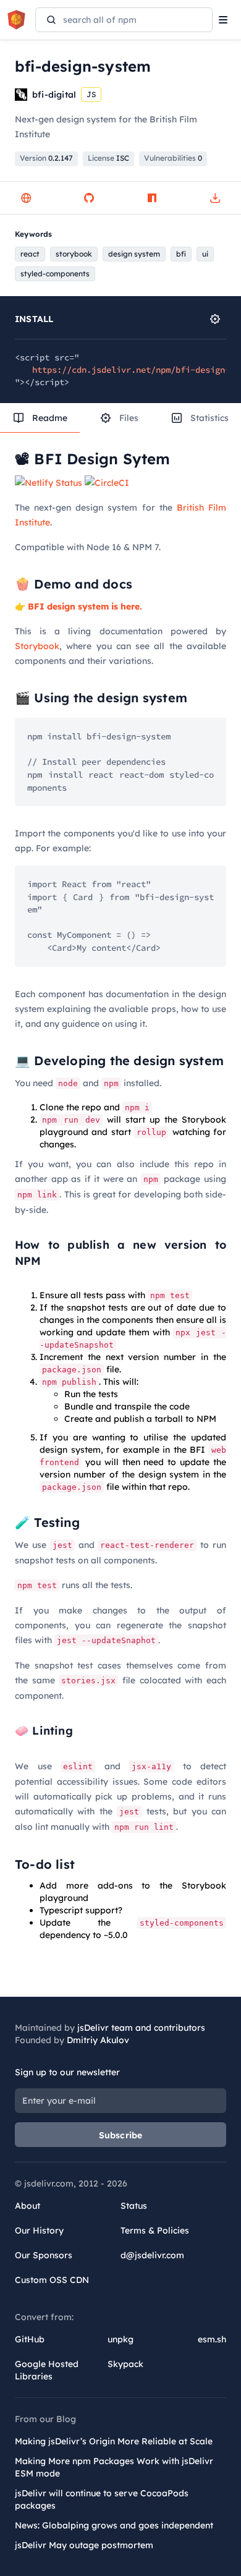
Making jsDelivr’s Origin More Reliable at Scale (114, 2441)
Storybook (37, 646)
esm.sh (212, 2339)
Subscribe (121, 2135)
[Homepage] (26, 198)
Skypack (125, 2364)
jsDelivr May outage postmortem (84, 2545)
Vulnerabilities (173, 158)
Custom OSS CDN (52, 2280)
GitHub (30, 2339)
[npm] (152, 198)
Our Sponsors (44, 2255)
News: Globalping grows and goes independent (114, 2525)
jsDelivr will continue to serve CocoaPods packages (102, 2499)
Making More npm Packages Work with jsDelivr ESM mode (114, 2467)
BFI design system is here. (85, 606)
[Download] (215, 198)
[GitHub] (89, 198)
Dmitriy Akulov (98, 2040)
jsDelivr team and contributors (141, 2028)
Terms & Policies (155, 2230)
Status (134, 2206)
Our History (39, 2230)
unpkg (120, 2339)
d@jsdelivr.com (152, 2255)
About (27, 2206)
